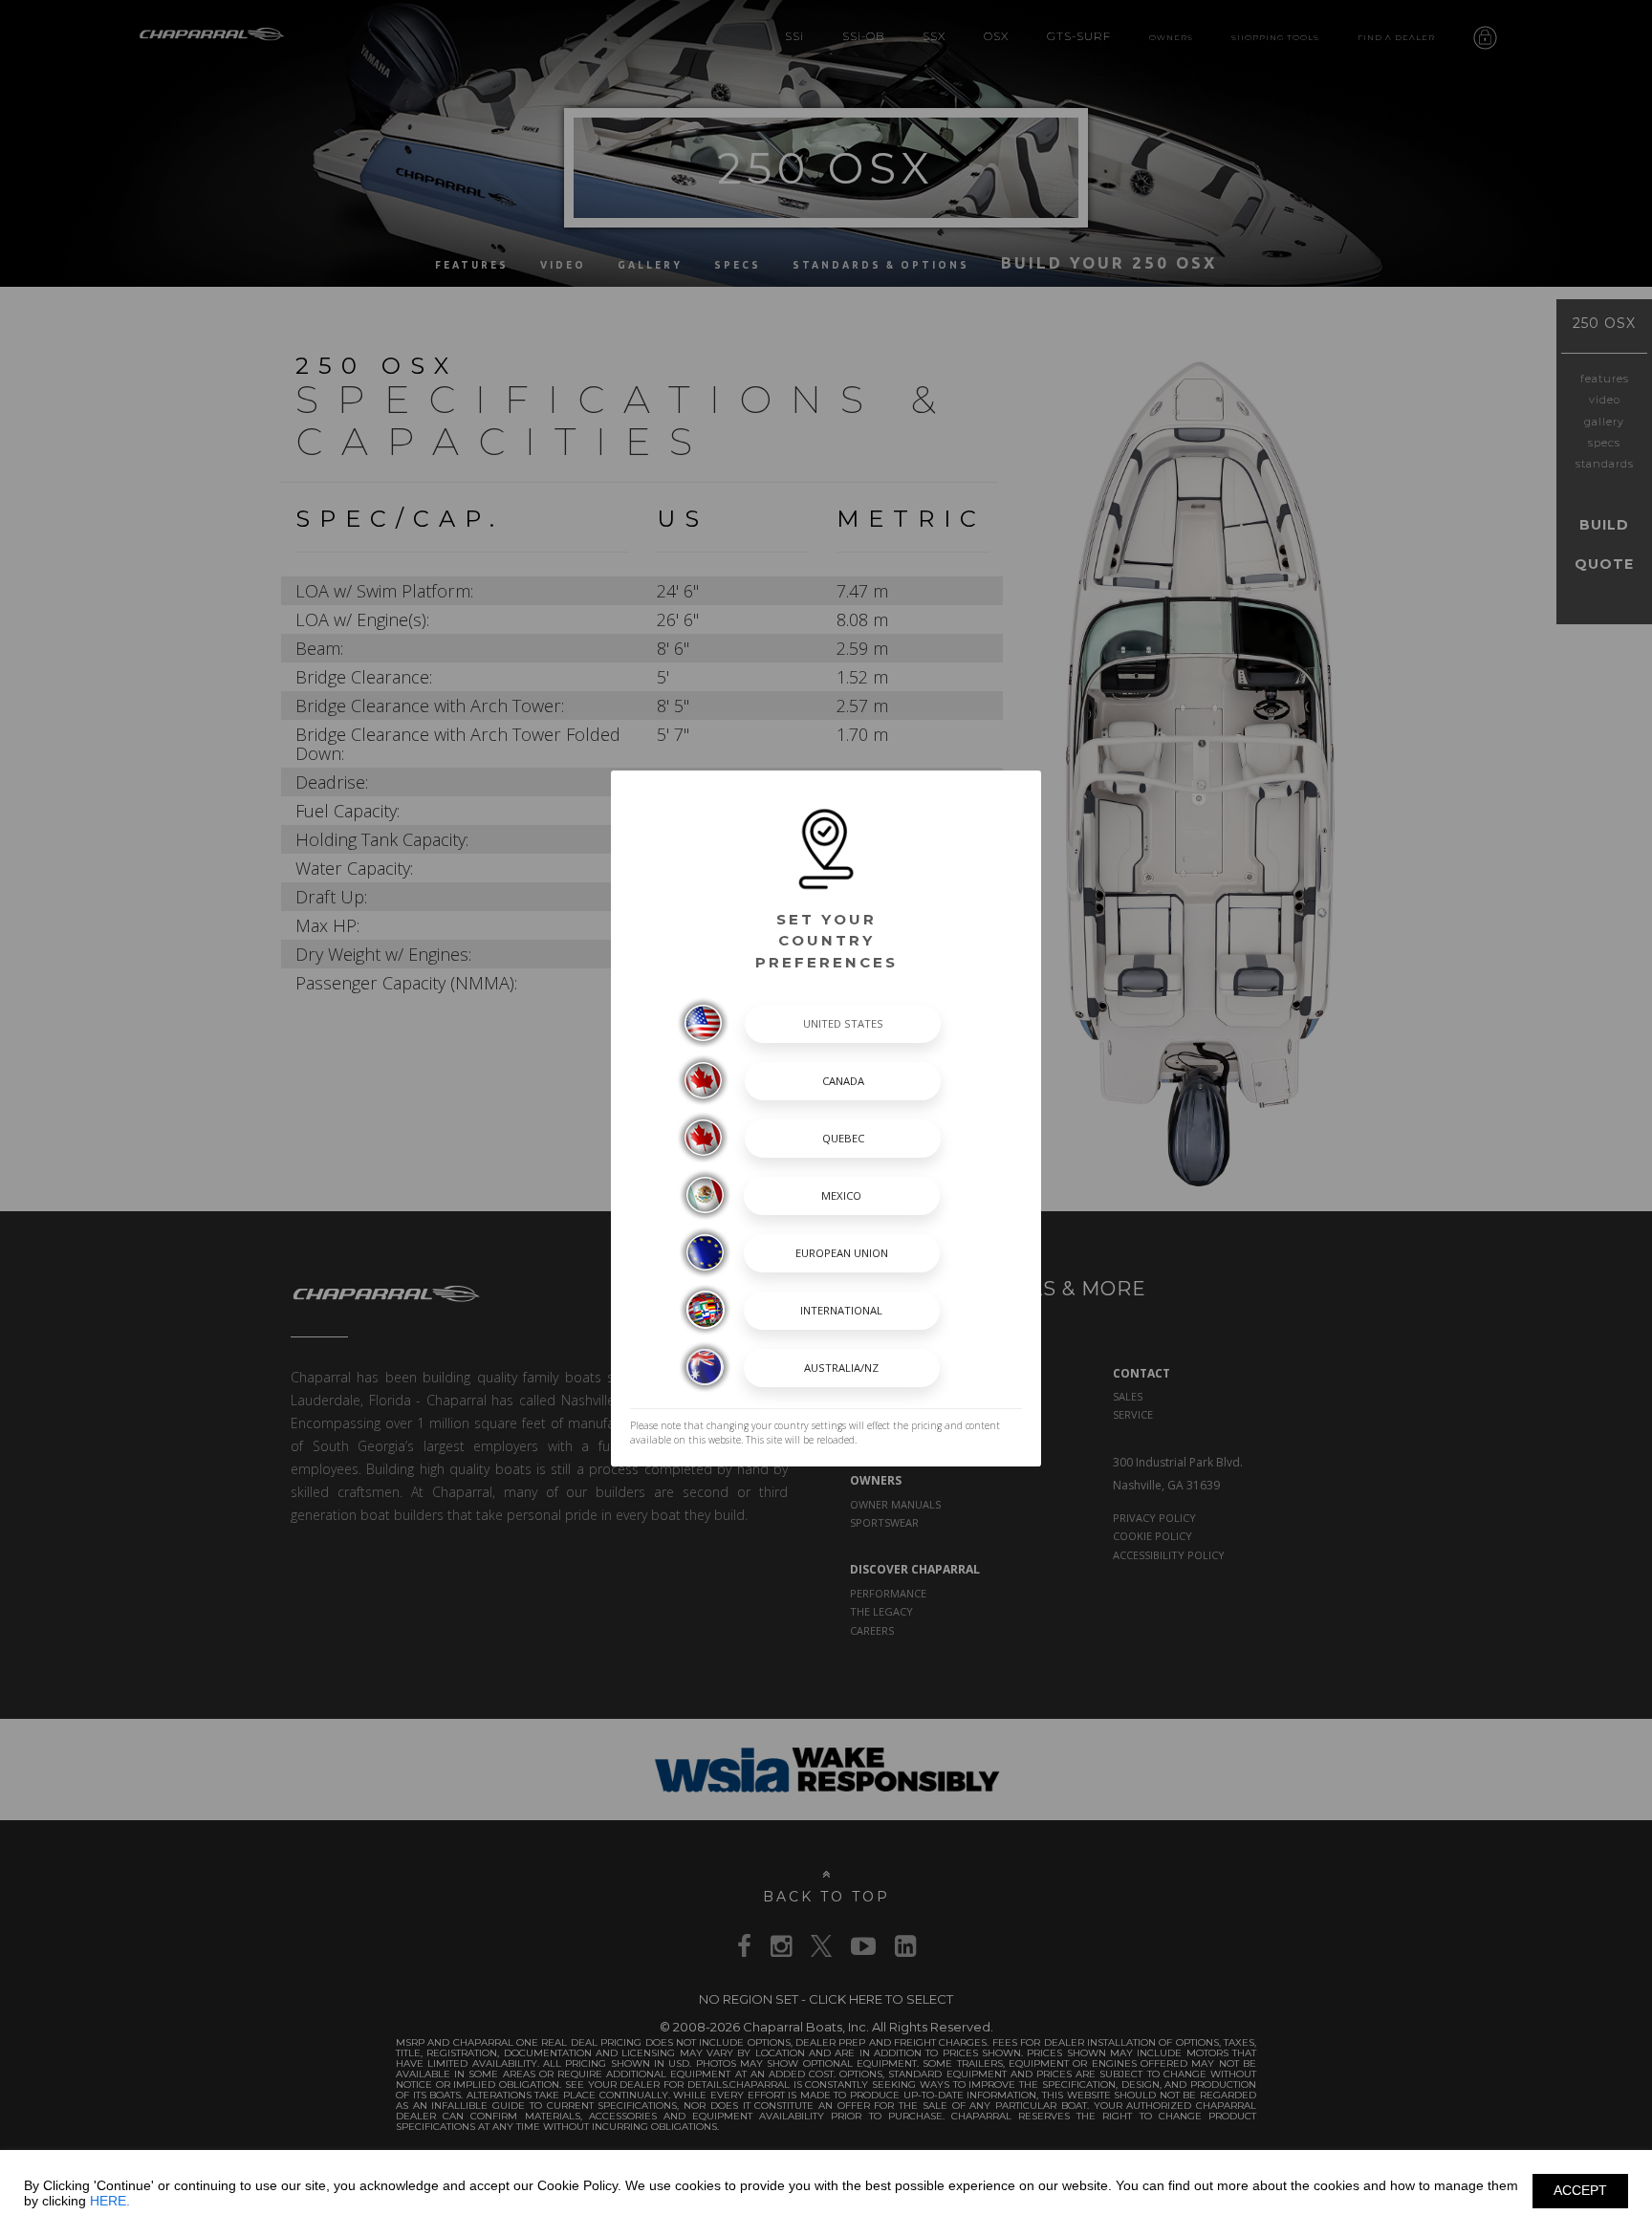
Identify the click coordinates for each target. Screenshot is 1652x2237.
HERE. (110, 2201)
